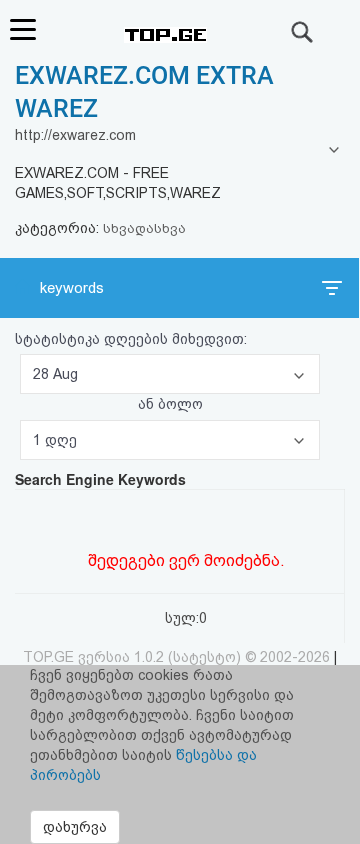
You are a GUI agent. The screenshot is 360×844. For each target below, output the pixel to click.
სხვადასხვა (144, 228)
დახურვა (75, 827)
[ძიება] (303, 32)
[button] (170, 374)
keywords (72, 288)
